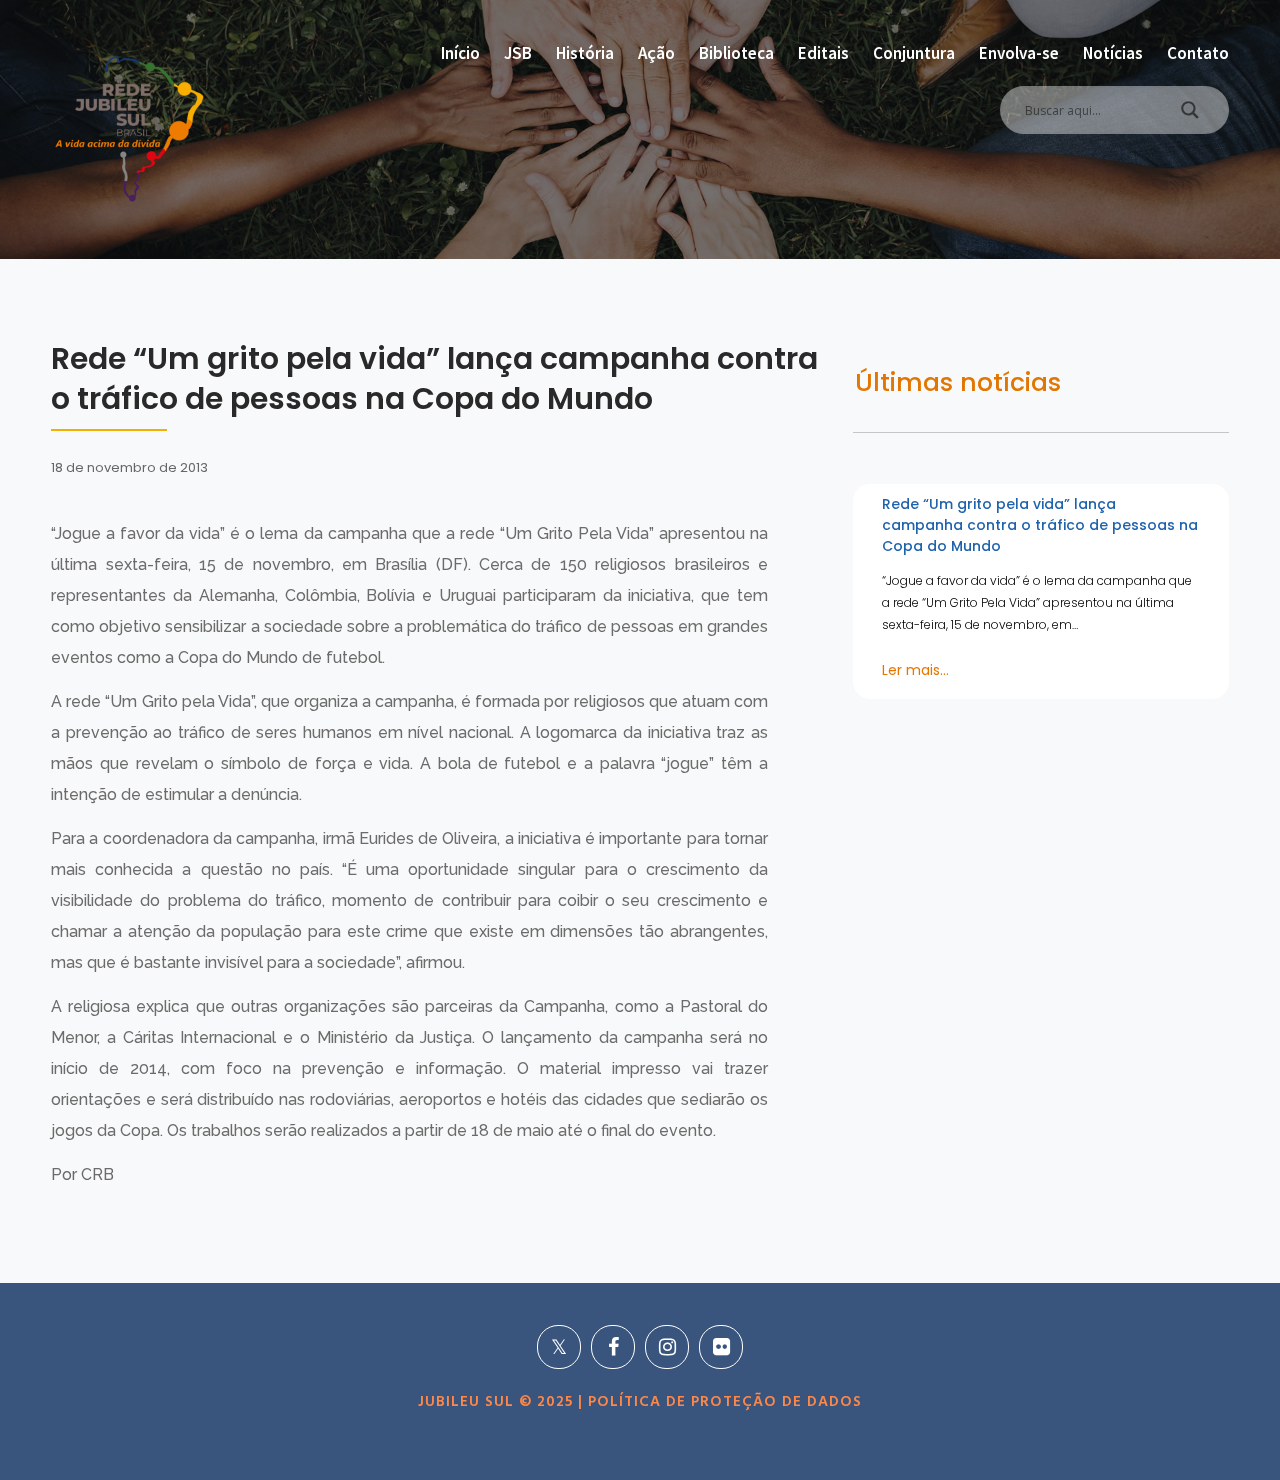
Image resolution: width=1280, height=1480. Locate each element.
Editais (823, 53)
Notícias (1113, 53)
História (585, 53)
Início (460, 53)
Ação (656, 53)
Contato (1198, 53)
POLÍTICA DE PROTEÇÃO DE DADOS (722, 1402)
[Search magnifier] (1190, 115)
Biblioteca (736, 53)
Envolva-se (1019, 53)
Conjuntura (914, 53)
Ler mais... (915, 670)
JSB (518, 53)
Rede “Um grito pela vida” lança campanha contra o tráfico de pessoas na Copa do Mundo (1040, 525)
